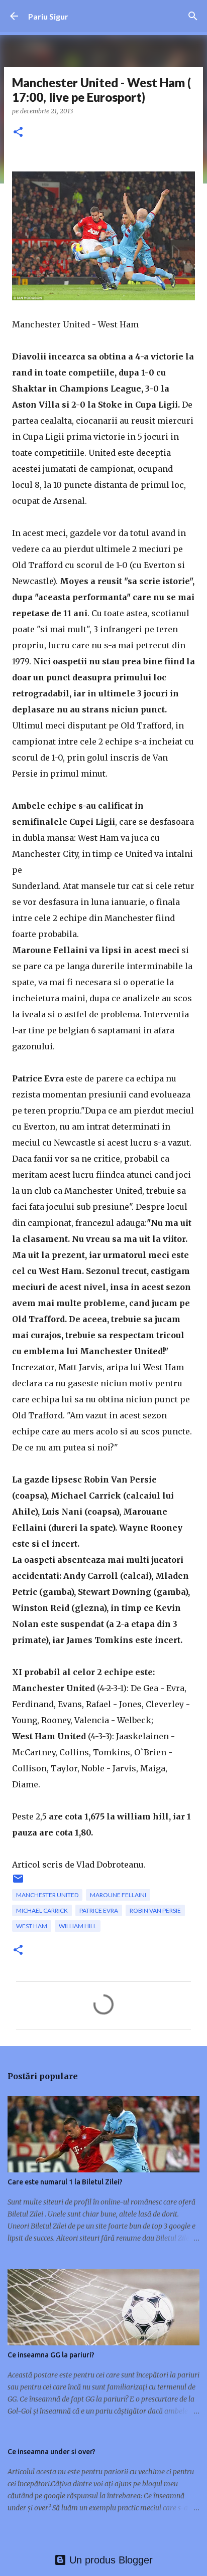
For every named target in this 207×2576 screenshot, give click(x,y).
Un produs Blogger (110, 2560)
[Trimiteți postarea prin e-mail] (18, 1882)
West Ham (32, 1926)
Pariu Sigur (48, 16)
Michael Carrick (42, 1910)
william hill (78, 1926)
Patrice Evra (99, 1910)
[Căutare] (193, 16)
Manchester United (47, 1895)
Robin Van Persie (155, 1910)
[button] (18, 133)
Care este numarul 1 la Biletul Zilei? (65, 2182)
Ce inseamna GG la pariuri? (51, 2355)
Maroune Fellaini (118, 1895)
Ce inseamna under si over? (51, 2452)
